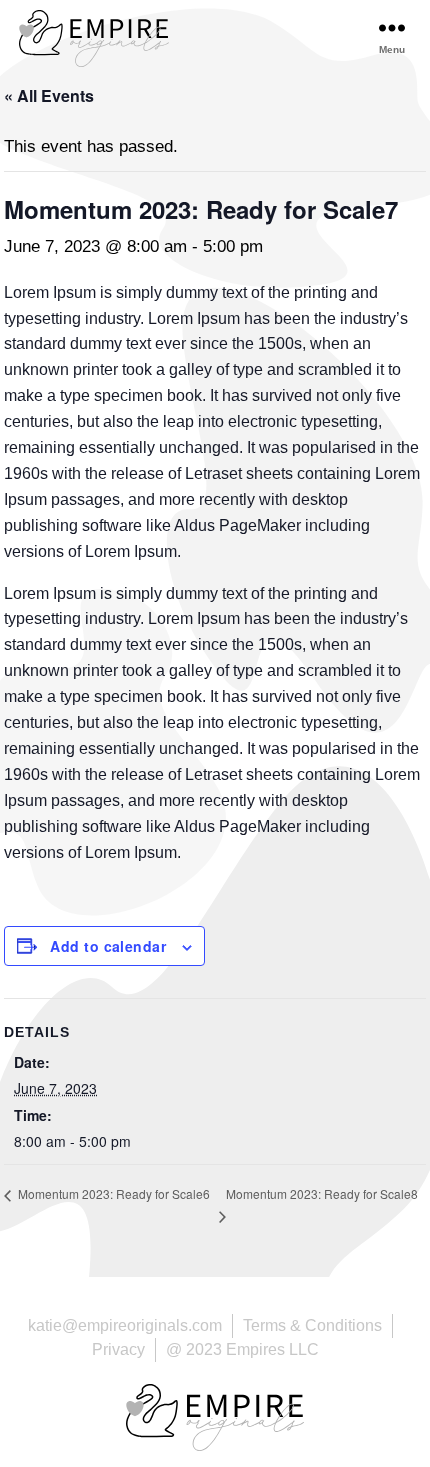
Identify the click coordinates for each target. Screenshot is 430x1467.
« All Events (49, 95)
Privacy (118, 1349)
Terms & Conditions (312, 1325)
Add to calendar (108, 946)
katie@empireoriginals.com (125, 1325)
